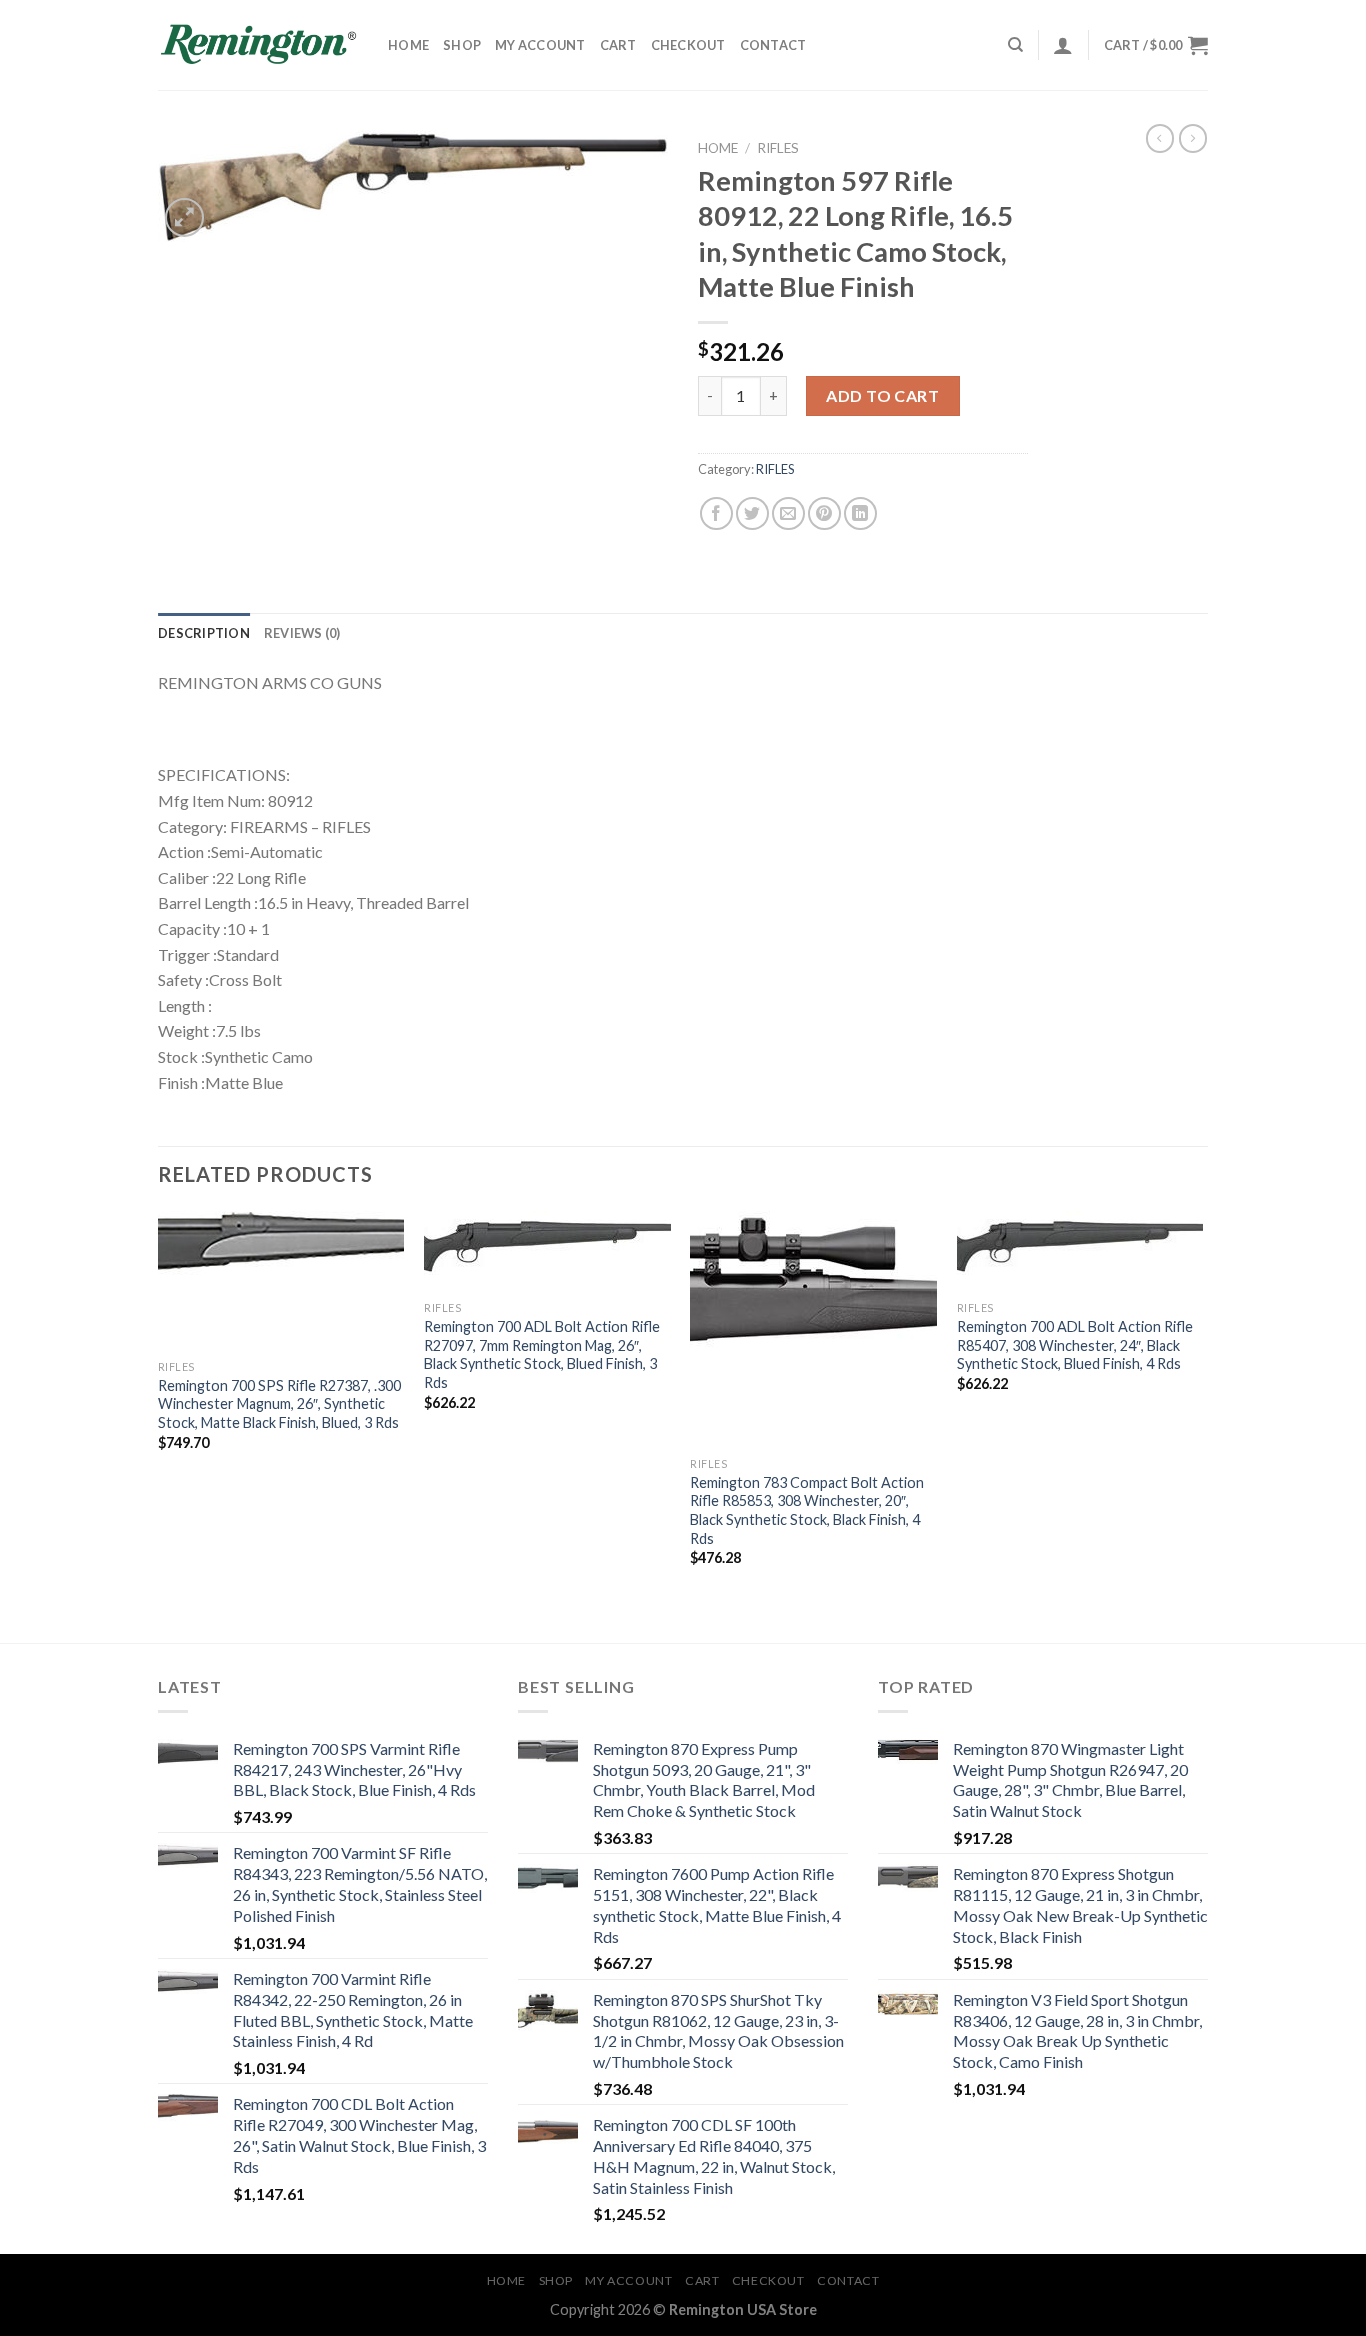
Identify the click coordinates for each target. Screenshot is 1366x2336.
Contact (773, 45)
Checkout (688, 45)
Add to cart (882, 395)
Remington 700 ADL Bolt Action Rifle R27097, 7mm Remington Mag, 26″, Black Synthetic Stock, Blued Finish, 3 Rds (542, 1354)
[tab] (204, 633)
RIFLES (778, 148)
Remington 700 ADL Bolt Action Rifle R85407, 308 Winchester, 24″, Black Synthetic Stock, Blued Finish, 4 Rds (1075, 1345)
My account (540, 45)
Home (408, 45)
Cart (618, 45)
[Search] (1015, 45)
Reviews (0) (302, 633)
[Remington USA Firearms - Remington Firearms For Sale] (258, 45)
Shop (462, 45)
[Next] (1202, 1425)
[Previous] (159, 1425)
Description (204, 633)
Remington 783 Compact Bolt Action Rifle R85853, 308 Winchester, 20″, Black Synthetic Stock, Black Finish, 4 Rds (807, 1510)
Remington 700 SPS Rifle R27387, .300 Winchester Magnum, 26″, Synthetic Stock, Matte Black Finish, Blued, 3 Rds (279, 1404)
